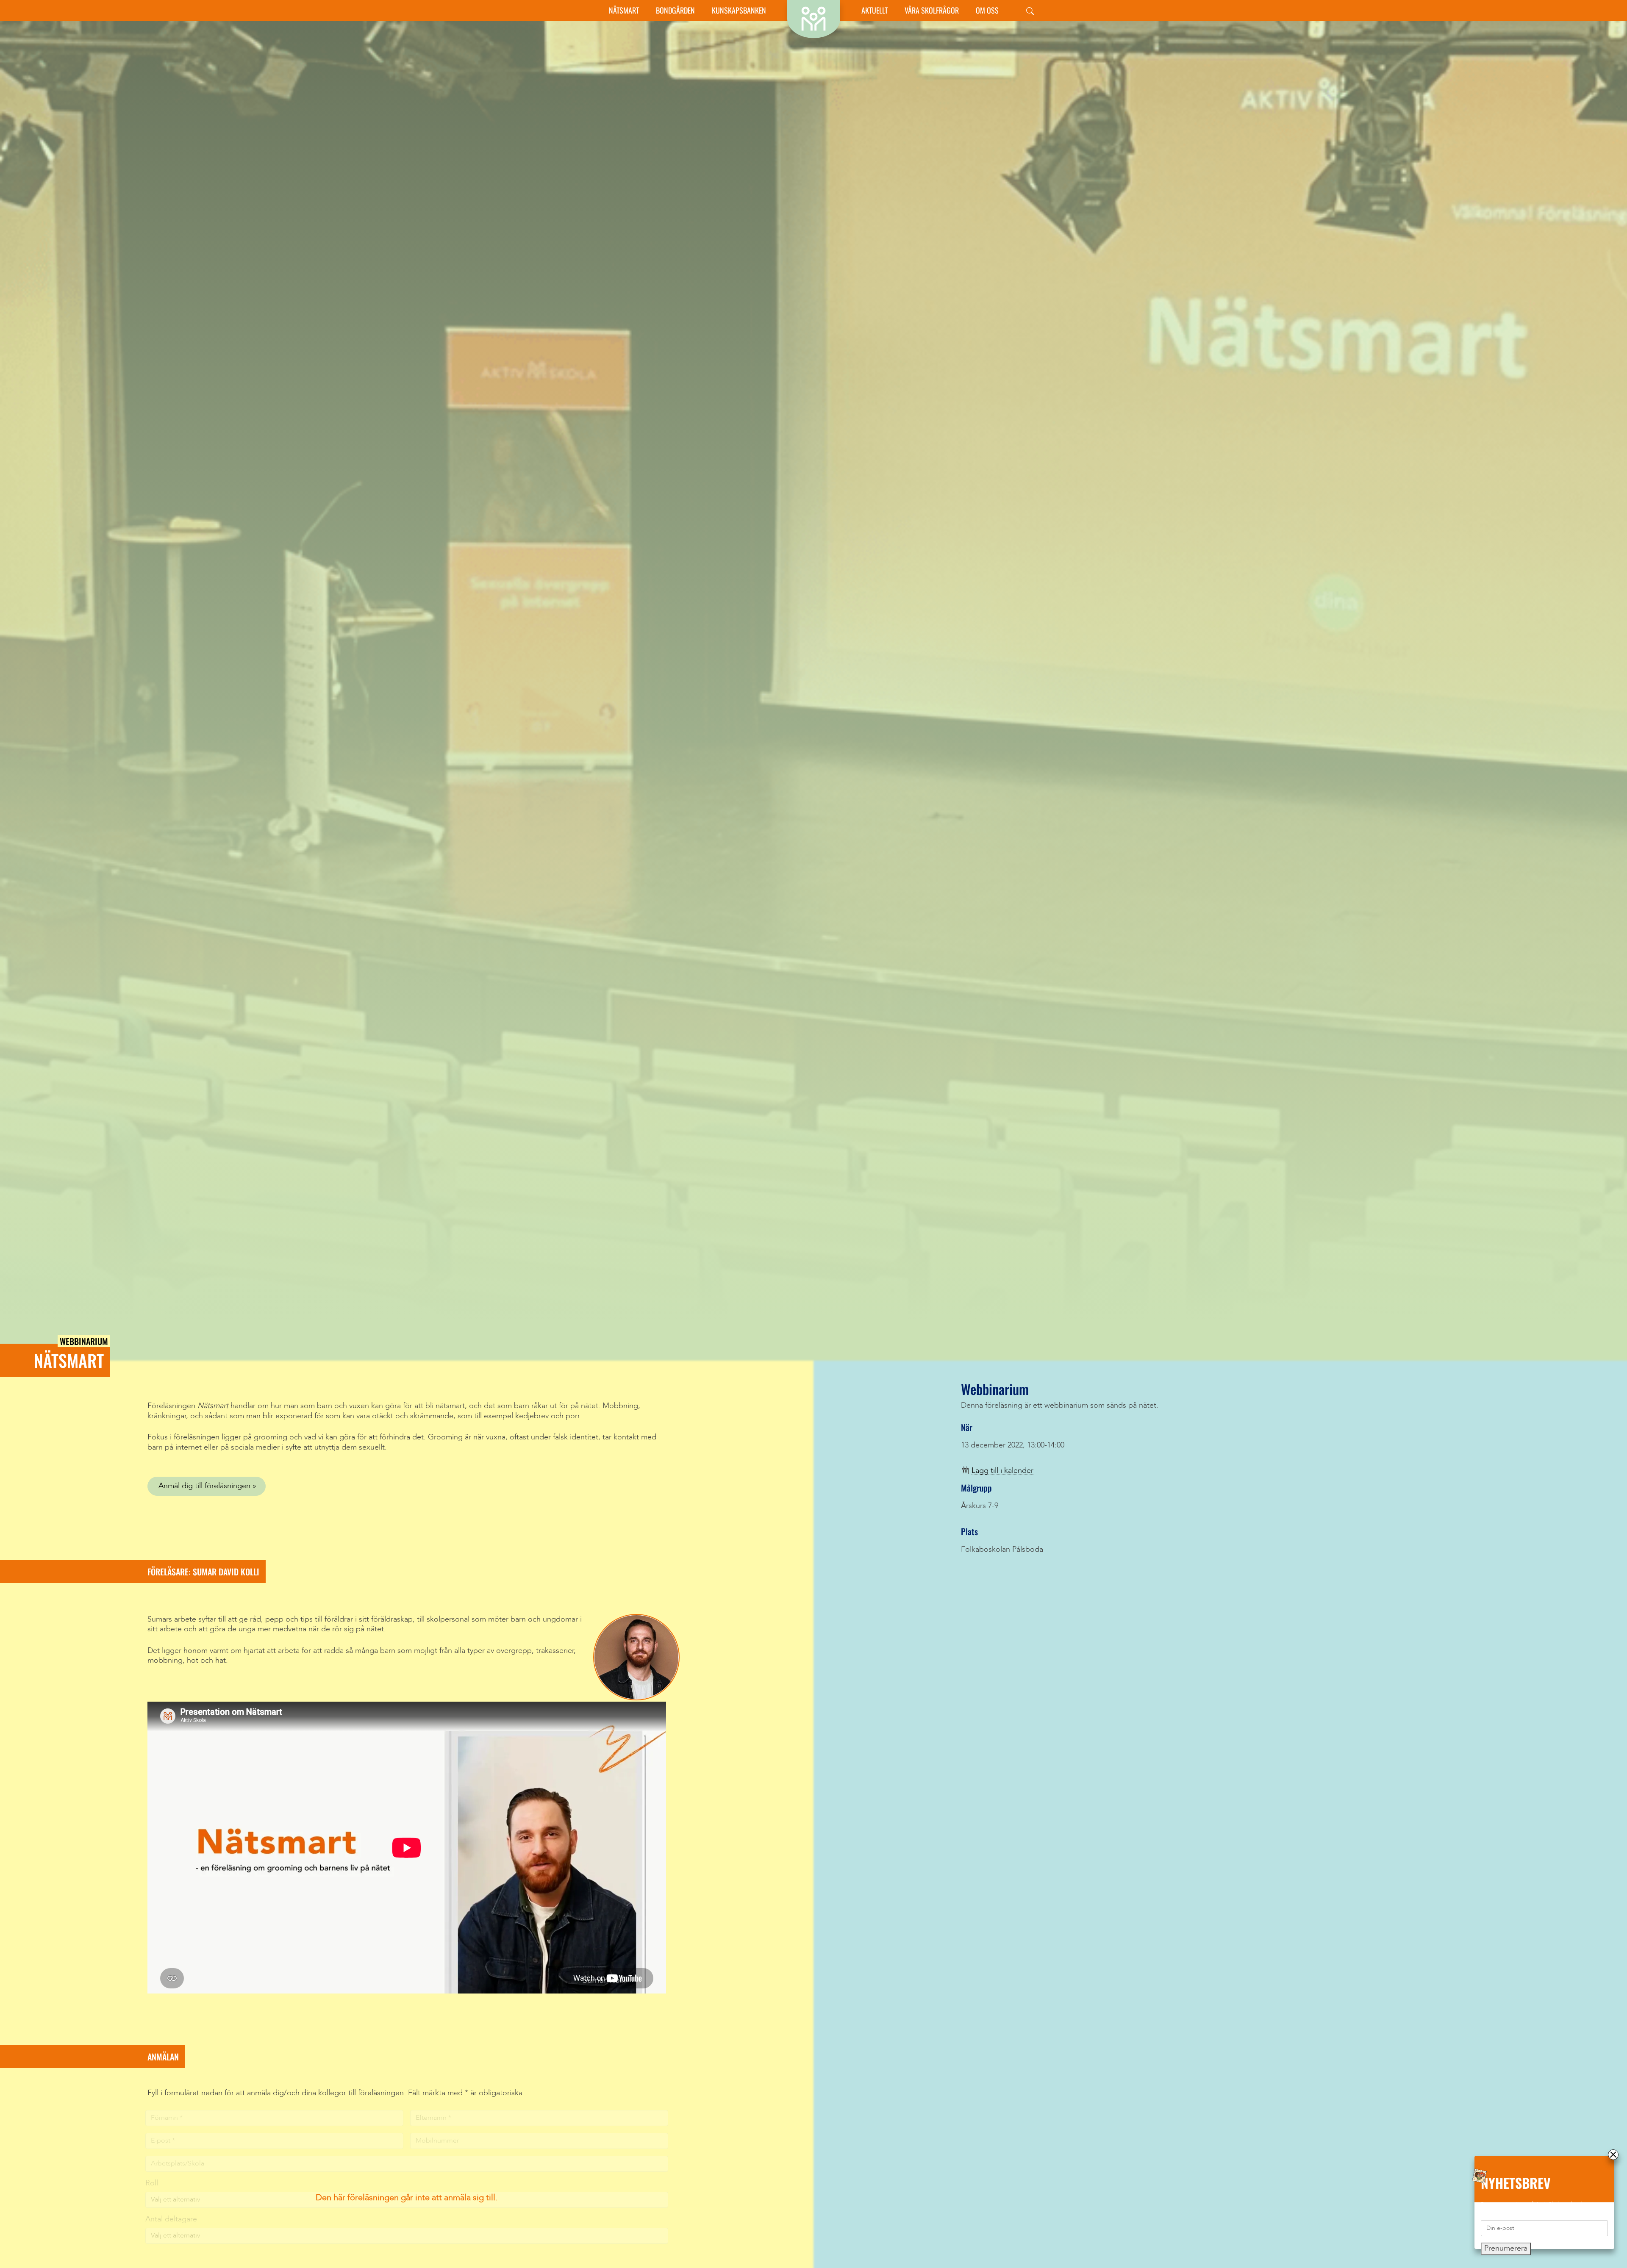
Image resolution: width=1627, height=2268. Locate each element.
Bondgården (675, 10)
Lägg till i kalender (1002, 1471)
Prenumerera (1506, 2249)
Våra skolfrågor (932, 10)
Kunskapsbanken (739, 10)
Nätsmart (624, 10)
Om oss (987, 10)
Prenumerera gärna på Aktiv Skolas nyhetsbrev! (1537, 2204)
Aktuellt (875, 10)
